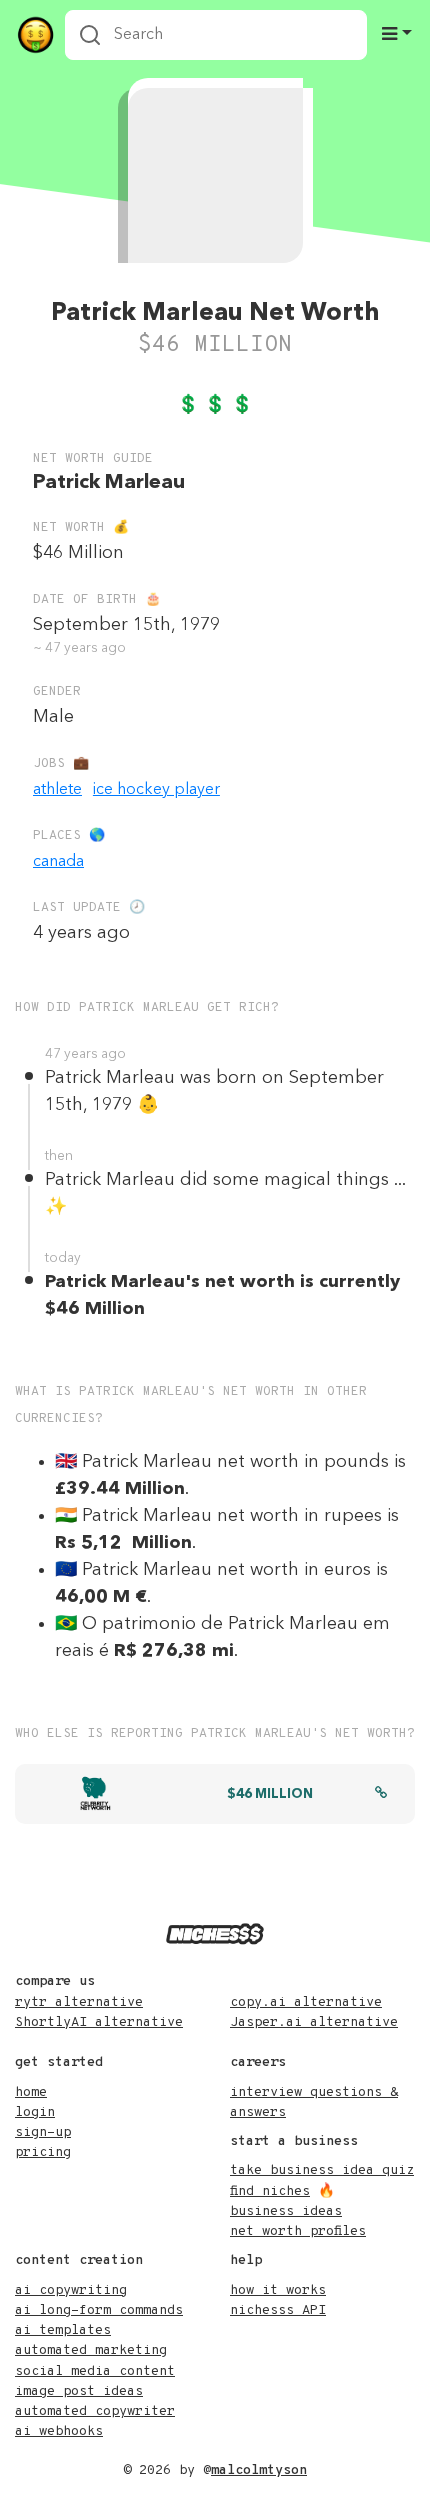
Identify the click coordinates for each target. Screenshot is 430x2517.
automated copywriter (95, 2411)
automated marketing (91, 2350)
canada (58, 862)
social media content (95, 2371)
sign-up (43, 2132)
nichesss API (278, 2310)
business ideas (286, 2211)
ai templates (63, 2330)
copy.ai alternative (306, 2002)
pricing (43, 2152)
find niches (270, 2191)
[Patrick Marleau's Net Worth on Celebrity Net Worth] (381, 1795)
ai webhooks (59, 2431)
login (35, 2112)
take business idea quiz (322, 2170)
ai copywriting (71, 2290)
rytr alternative (79, 2002)
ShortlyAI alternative (99, 2022)
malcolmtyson (259, 2470)
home (31, 2092)
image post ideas (79, 2391)
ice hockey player (156, 790)
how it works (278, 2290)
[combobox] (216, 35)
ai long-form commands (99, 2310)
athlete (57, 790)
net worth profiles (298, 2231)
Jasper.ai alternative (314, 2022)
